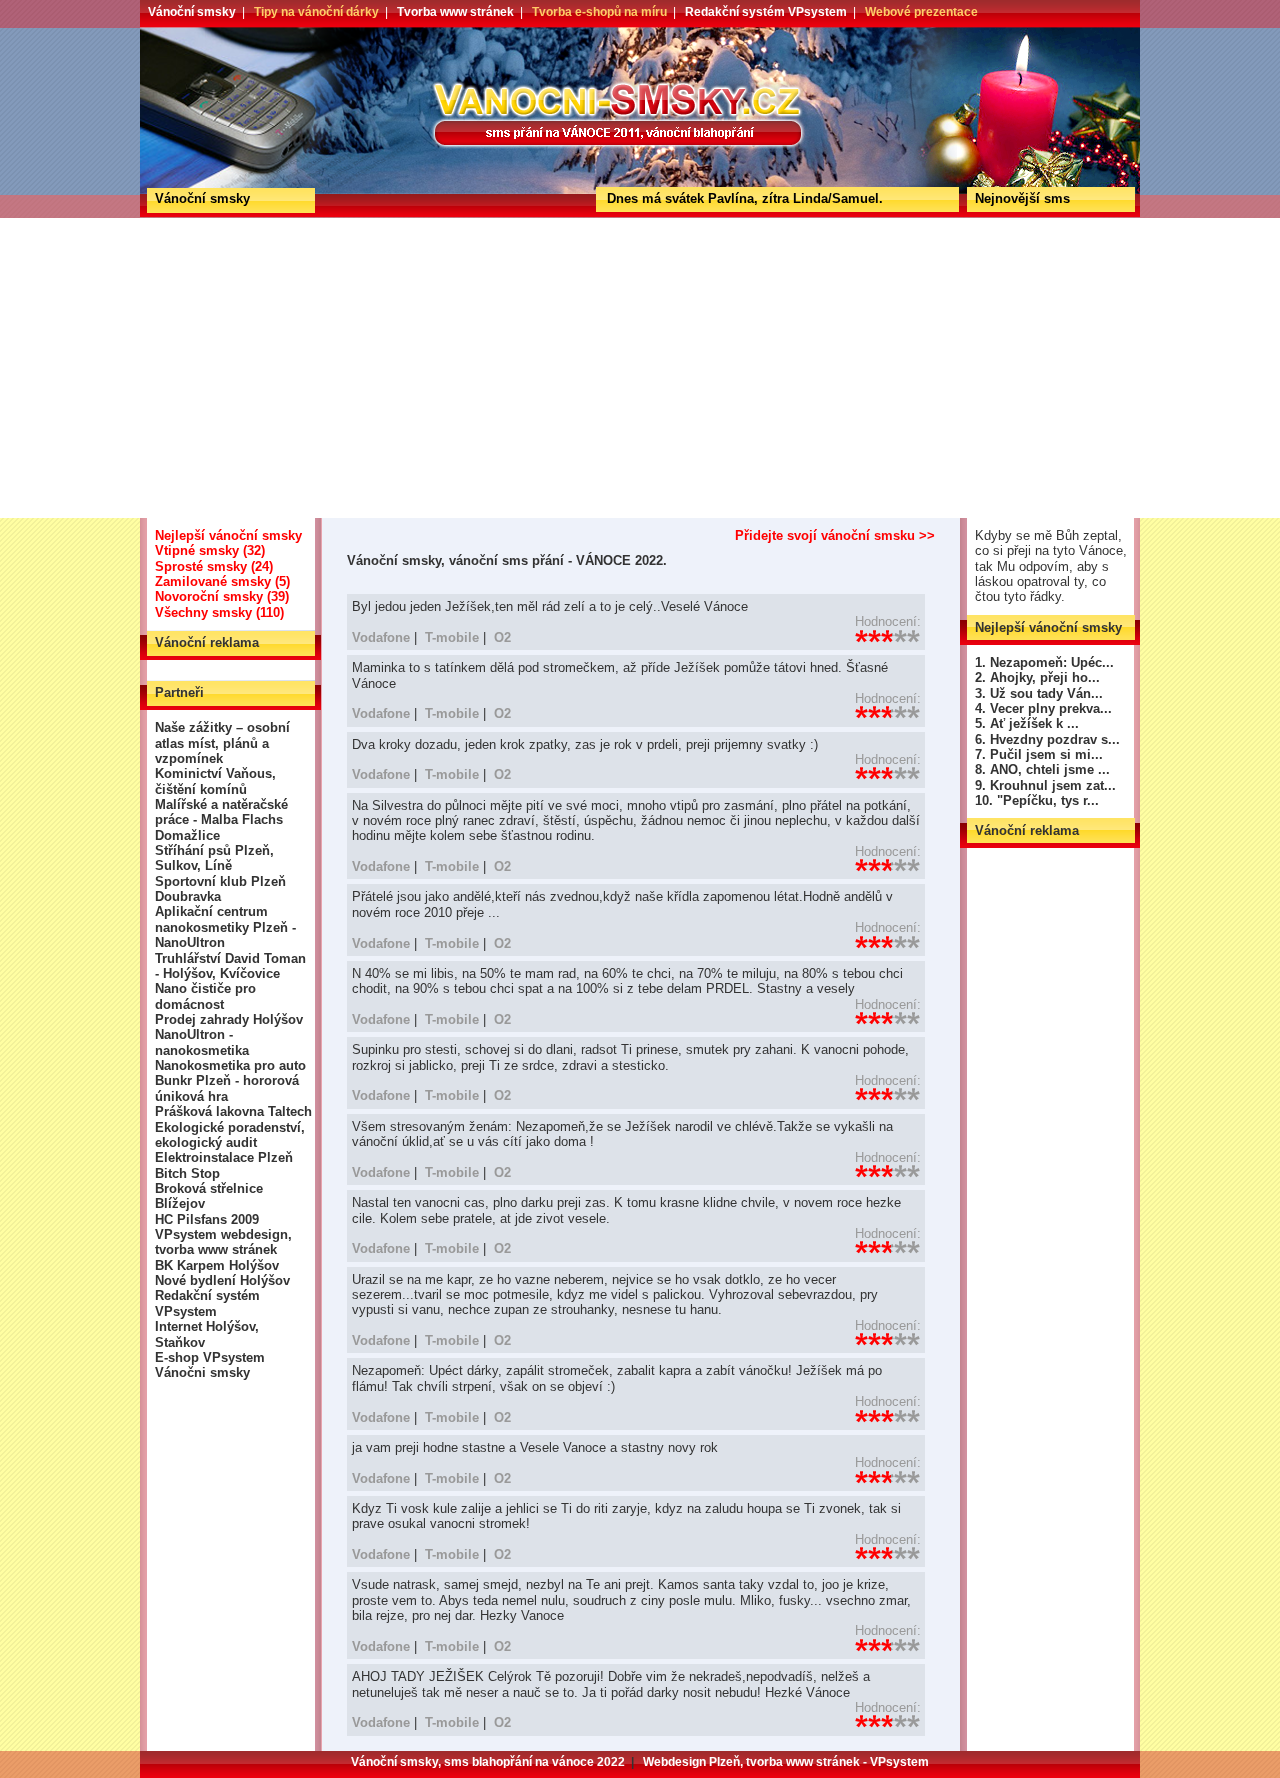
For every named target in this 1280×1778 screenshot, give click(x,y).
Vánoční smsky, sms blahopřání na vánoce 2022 (488, 1762)
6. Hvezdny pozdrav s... (1047, 739)
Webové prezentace (921, 12)
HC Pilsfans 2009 (207, 1219)
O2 (502, 637)
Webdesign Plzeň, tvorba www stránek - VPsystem (786, 1762)
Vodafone (381, 637)
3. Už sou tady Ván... (1039, 693)
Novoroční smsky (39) (222, 596)
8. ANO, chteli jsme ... (1042, 769)
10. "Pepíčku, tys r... (1037, 800)
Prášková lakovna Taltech (233, 1111)
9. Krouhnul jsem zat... (1045, 785)
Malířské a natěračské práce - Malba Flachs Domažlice (221, 820)
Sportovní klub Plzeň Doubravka (220, 889)
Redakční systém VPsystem (766, 12)
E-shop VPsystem (210, 1357)
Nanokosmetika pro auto (230, 1065)
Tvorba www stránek (455, 12)
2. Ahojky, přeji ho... (1037, 677)
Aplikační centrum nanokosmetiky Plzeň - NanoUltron (225, 927)
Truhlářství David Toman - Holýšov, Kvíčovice (230, 966)
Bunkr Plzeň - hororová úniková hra (227, 1088)
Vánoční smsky (192, 12)
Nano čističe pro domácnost (205, 996)
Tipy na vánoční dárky (316, 12)
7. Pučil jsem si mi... (1039, 754)
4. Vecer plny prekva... (1043, 708)
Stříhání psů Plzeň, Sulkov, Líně (214, 858)
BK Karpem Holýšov (217, 1265)
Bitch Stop (187, 1173)
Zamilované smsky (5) (222, 581)
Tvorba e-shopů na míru (599, 12)
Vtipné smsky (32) (210, 550)
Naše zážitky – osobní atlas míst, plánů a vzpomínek (222, 743)
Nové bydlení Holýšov (222, 1280)
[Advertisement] (640, 368)
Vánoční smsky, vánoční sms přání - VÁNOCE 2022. (213, 34)
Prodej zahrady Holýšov (229, 1019)
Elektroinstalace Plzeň (224, 1157)
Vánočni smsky (202, 1372)
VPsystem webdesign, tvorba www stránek (223, 1242)
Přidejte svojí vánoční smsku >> (835, 535)
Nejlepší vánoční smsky (228, 535)
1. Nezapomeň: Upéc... (1044, 662)
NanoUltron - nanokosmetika (202, 1042)
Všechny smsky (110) (219, 612)
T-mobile (452, 637)
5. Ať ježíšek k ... (1027, 723)
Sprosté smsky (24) (214, 566)
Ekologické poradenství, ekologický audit (230, 1135)
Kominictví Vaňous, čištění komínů (215, 781)
